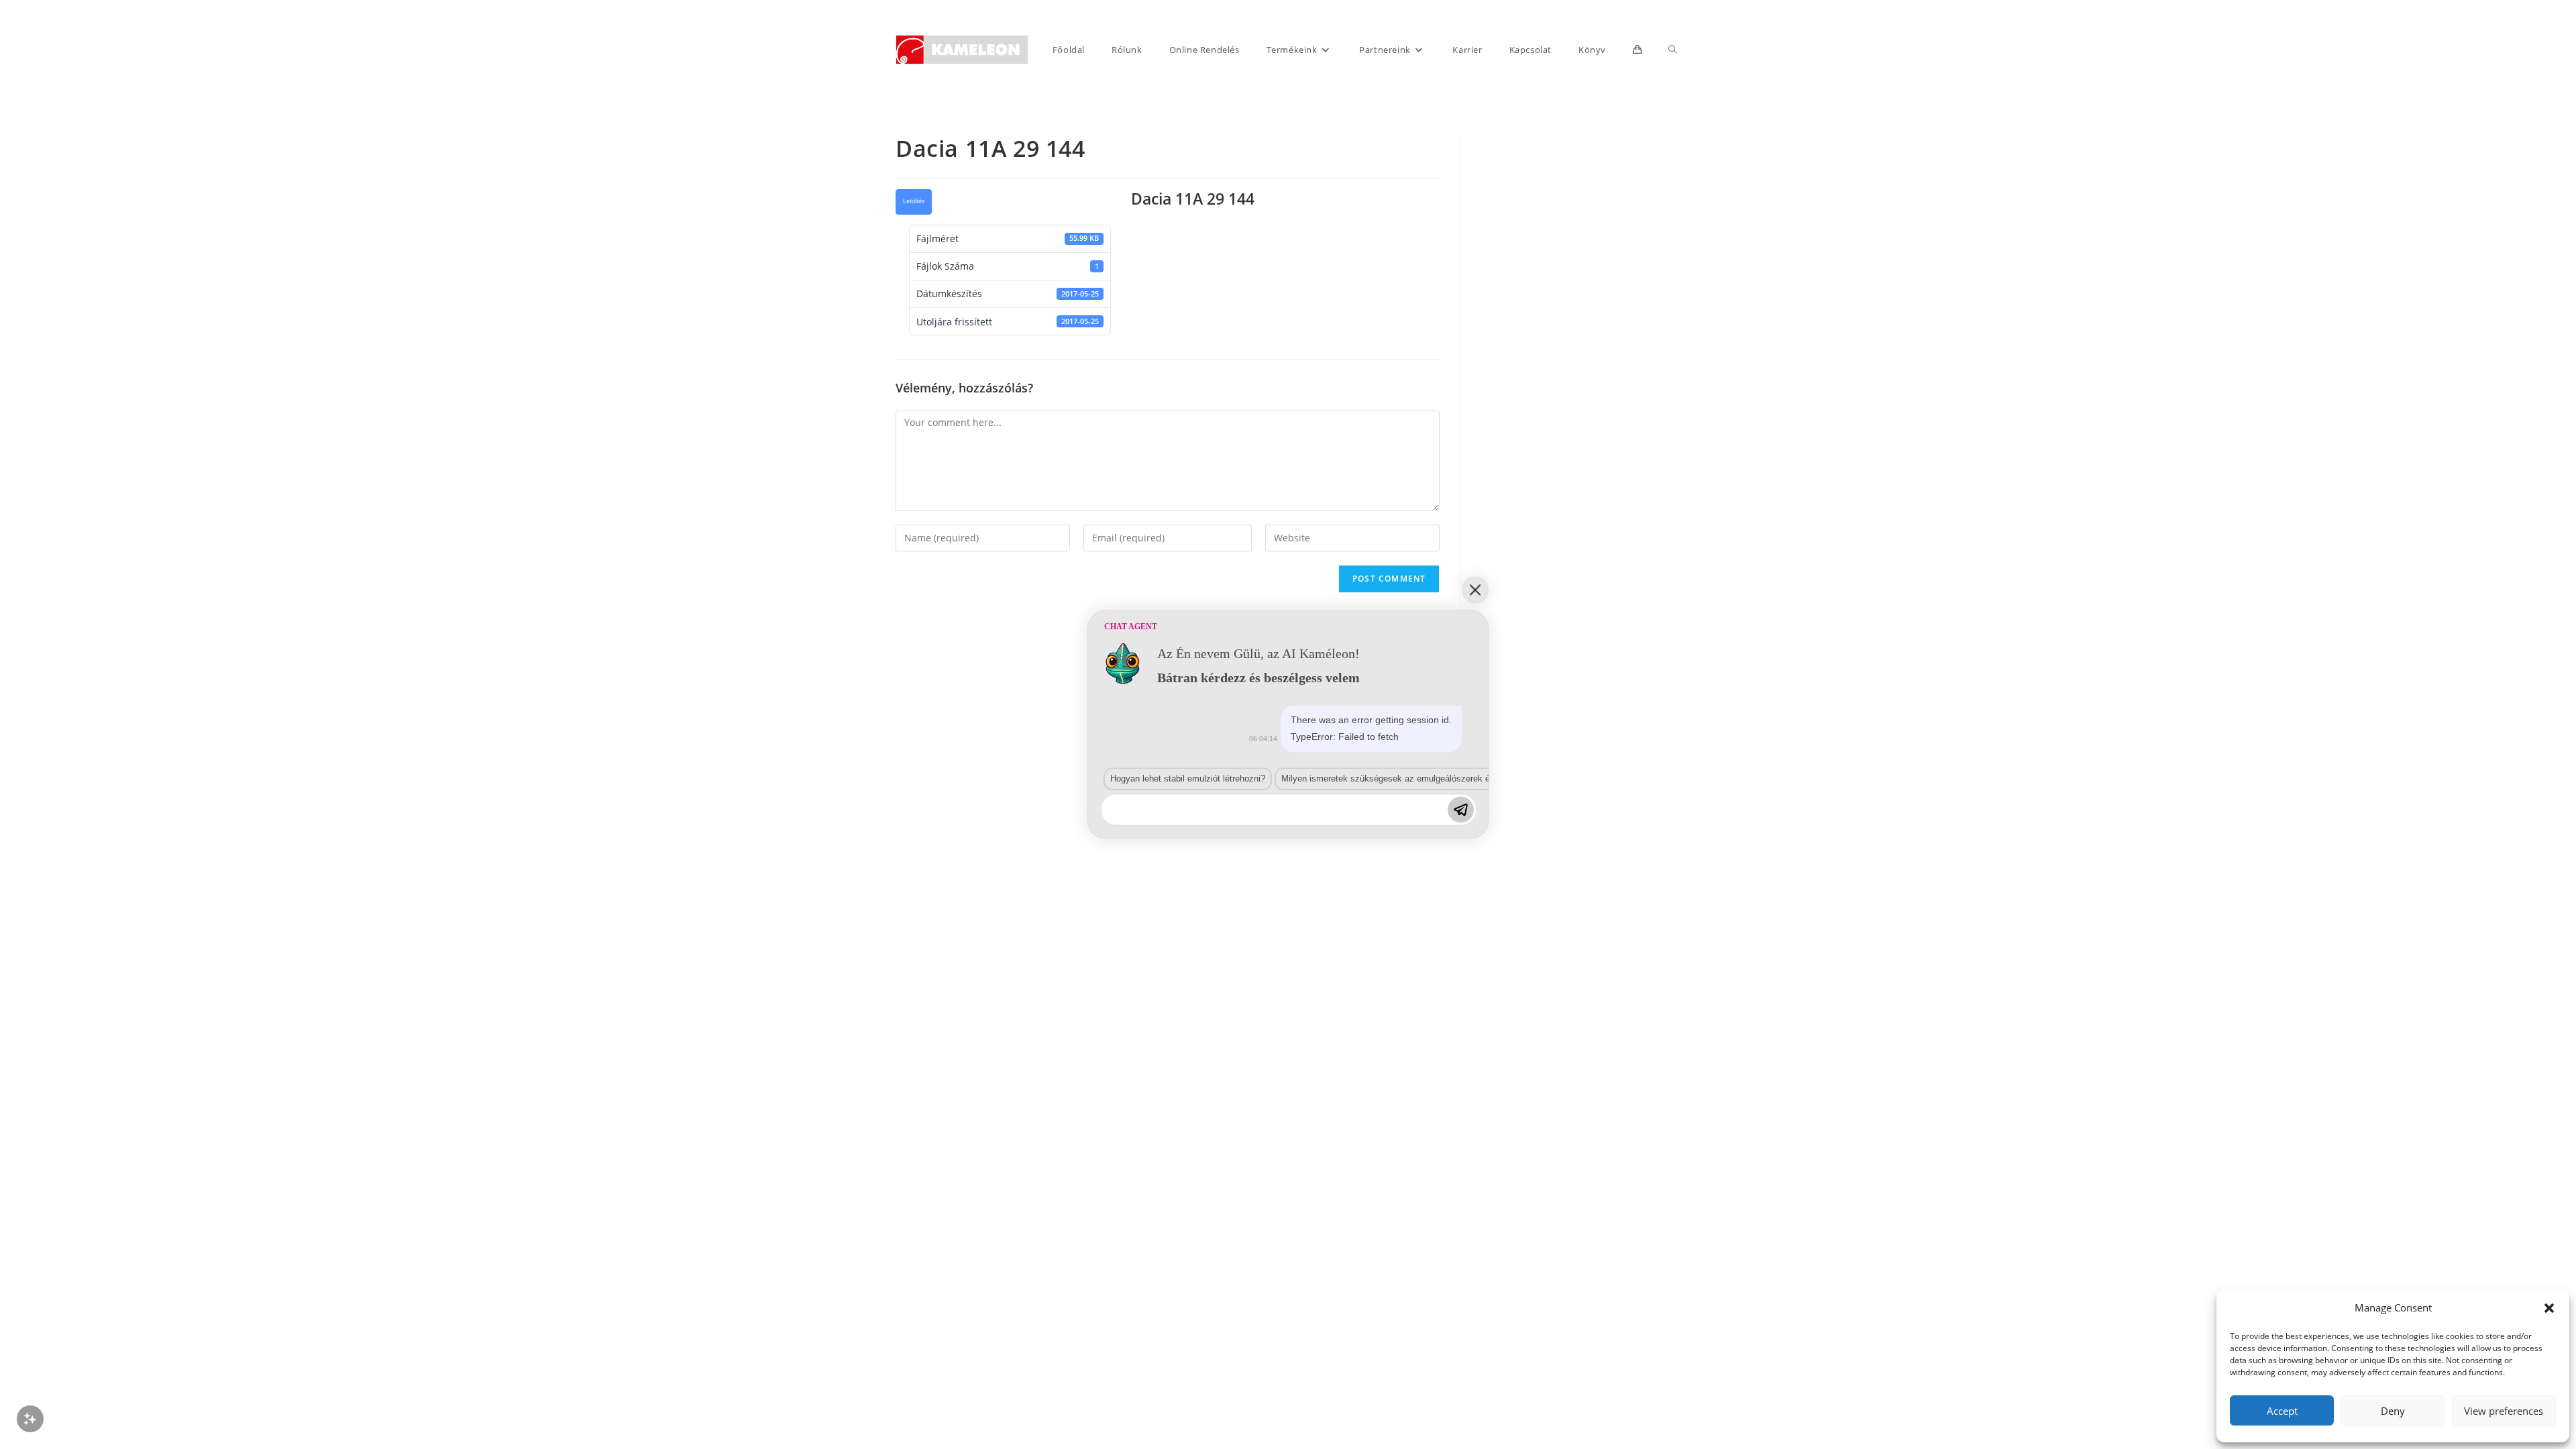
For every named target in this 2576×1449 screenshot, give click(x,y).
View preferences (2504, 1411)
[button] (2549, 1308)
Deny (2393, 1411)
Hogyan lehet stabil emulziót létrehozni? (1188, 779)
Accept (2282, 1411)
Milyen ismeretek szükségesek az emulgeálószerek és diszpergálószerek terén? (1438, 779)
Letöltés (914, 201)
